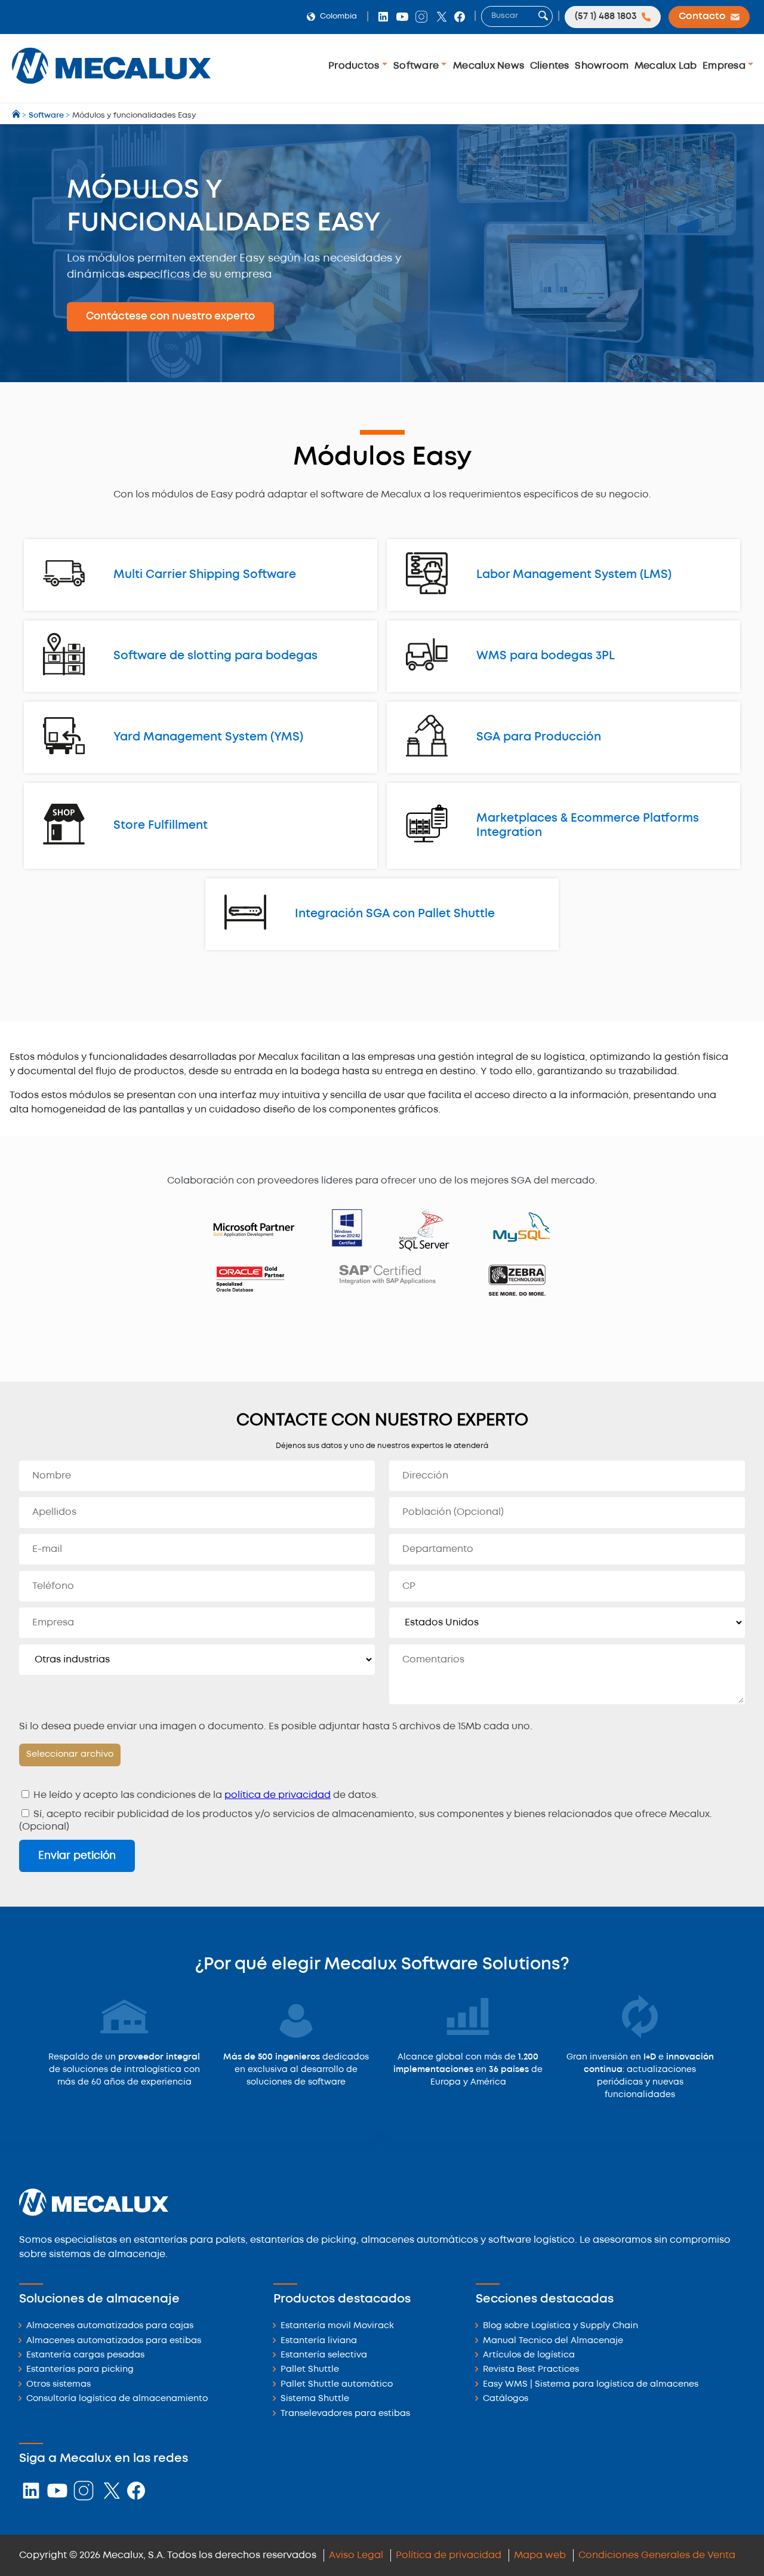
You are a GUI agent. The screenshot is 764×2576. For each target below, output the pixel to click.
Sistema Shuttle (315, 2399)
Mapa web (540, 2555)
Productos (355, 66)
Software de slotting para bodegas (215, 656)
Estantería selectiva (324, 2355)
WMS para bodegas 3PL (546, 656)
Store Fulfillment (161, 826)
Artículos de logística (529, 2355)
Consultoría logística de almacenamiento (117, 2399)
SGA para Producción (539, 737)
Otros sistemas (58, 2385)
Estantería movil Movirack (337, 2326)
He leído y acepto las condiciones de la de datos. (205, 1795)
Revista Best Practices (531, 2370)
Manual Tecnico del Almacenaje (553, 2341)
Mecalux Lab (666, 66)
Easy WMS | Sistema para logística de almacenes (591, 2385)
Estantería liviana (319, 2341)
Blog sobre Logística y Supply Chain (560, 2326)
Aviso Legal (356, 2555)
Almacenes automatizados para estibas (114, 2341)
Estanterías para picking (80, 2370)
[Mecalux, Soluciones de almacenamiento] (111, 87)
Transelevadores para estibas (345, 2414)
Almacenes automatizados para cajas (110, 2326)
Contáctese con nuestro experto (170, 316)
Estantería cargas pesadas (85, 2355)
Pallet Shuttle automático (337, 2385)
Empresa (725, 66)
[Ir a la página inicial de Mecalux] (17, 116)
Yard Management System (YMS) (208, 737)
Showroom (602, 66)
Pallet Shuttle (310, 2370)
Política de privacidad (449, 2555)
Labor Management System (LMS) (574, 575)
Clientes (550, 66)
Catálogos (506, 2399)
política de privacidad (278, 1795)
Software (417, 66)
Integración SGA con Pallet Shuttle (395, 914)
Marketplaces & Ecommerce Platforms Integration (588, 826)
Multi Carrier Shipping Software (205, 575)
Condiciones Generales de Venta (657, 2555)
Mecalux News (489, 66)
